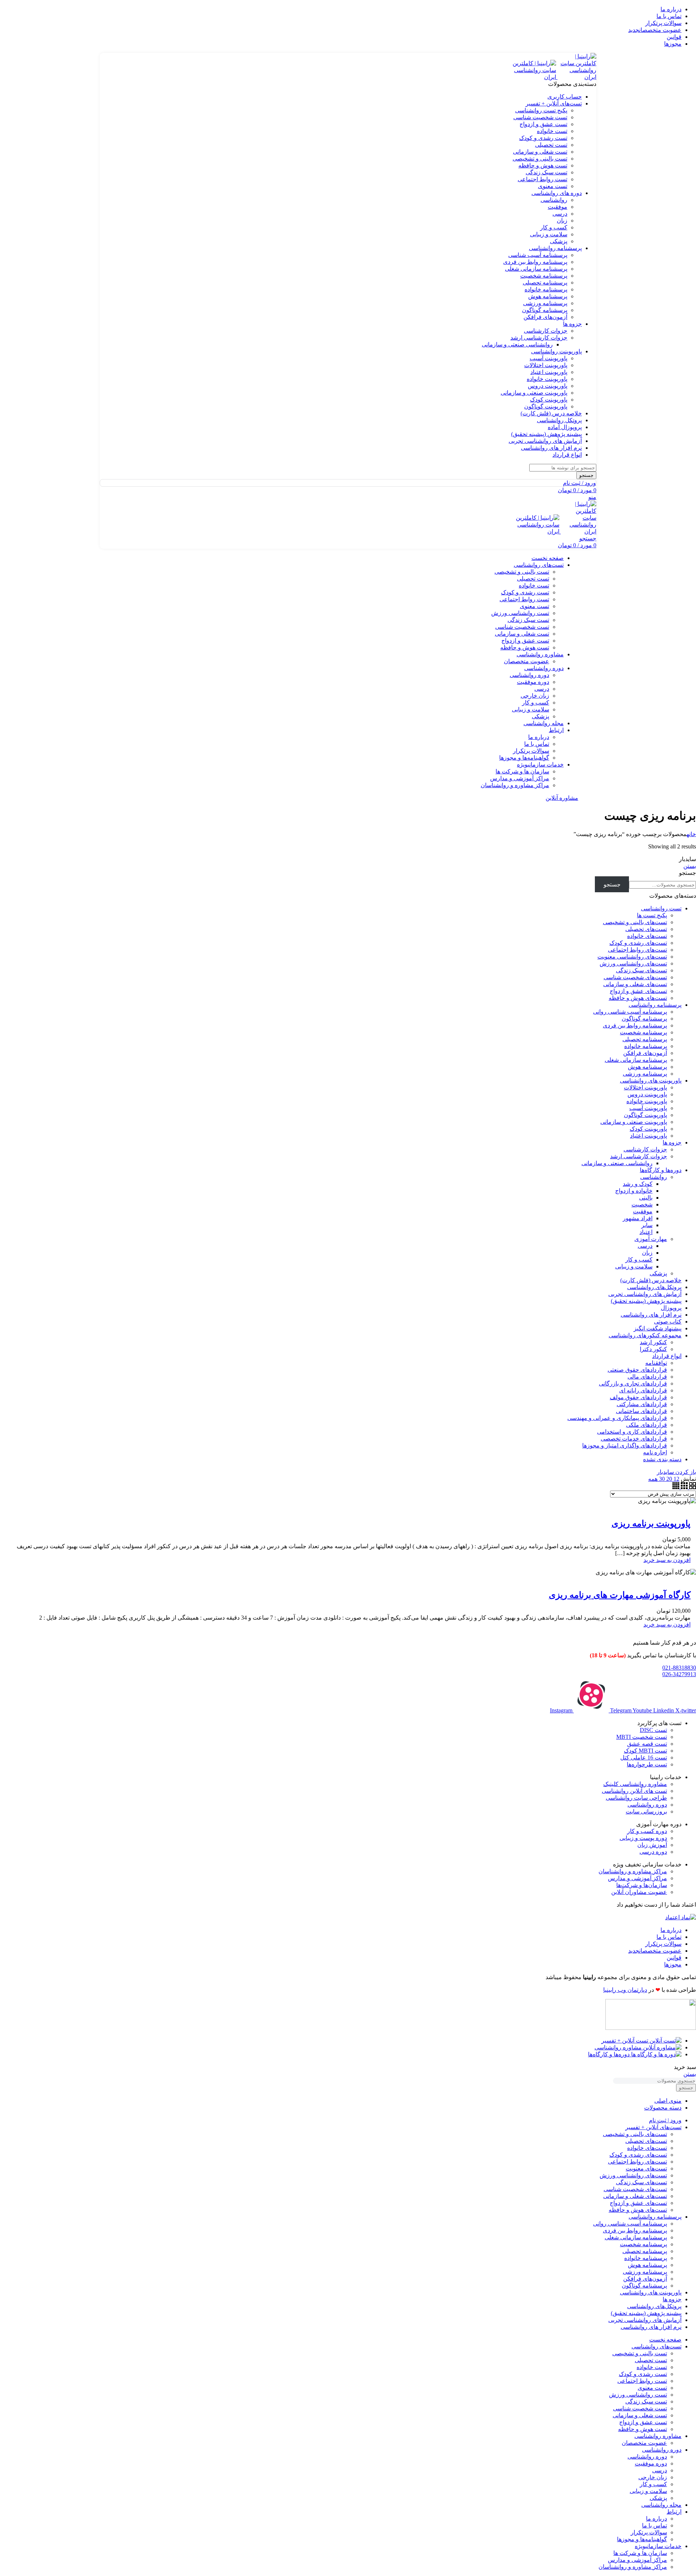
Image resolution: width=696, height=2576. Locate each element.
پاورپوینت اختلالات (546, 365)
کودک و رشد (638, 1184)
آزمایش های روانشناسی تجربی (645, 1294)
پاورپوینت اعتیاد (549, 372)
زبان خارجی (535, 696)
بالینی (646, 1198)
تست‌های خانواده (647, 936)
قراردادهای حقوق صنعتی (637, 1370)
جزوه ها (672, 1142)
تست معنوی (553, 186)
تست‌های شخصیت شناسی (635, 977)
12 (676, 1479)
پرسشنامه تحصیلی (545, 282)
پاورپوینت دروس (548, 386)
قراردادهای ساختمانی (641, 1411)
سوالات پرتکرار (531, 751)
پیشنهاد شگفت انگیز (658, 1328)
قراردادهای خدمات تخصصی (634, 1439)
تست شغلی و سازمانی (540, 152)
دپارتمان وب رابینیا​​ (625, 1990)
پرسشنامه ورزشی (545, 303)
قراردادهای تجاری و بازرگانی (633, 1383)
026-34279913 (679, 1674)
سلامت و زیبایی (549, 234)
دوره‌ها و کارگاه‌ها (661, 1170)
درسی (560, 214)
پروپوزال (671, 1308)
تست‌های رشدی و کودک (638, 943)
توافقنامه (656, 1363)
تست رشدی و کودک (543, 138)
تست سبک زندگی (546, 172)
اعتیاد (646, 1232)
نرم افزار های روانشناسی (651, 1315)
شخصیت (642, 1204)
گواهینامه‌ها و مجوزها (524, 758)
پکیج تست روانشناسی (541, 110)
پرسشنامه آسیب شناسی (538, 255)
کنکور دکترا (653, 1349)
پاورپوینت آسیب (548, 358)
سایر (647, 1225)
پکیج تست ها (652, 915)
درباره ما (539, 737)
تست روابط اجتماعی (542, 179)
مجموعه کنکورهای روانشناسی (645, 1335)
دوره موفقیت (533, 682)
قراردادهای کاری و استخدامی (632, 1432)
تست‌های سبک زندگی (641, 970)
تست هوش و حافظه (543, 165)
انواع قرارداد (667, 1356)
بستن (690, 866)
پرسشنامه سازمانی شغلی (536, 269)
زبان (562, 221)
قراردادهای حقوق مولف (638, 1397)
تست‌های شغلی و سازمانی (635, 984)
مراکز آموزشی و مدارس (520, 778)
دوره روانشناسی (529, 675)
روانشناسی (554, 200)
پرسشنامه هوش (548, 296)
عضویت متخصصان (527, 661)
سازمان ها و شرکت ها (522, 771)
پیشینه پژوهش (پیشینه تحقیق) (646, 1301)
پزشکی (559, 241)
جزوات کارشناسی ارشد (539, 338)
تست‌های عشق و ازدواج (638, 991)
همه (653, 1479)
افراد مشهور (638, 1218)
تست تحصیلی (551, 145)
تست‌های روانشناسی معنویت (632, 957)
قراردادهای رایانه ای (643, 1390)
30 (661, 1479)
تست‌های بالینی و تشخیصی (635, 922)
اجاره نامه (655, 1452)
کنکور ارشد (653, 1342)
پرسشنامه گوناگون (545, 310)
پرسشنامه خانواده (546, 289)
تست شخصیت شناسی (540, 117)
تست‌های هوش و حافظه (638, 998)
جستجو (687, 873)
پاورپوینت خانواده (547, 379)
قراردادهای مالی (647, 1377)
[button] (667, 1560)
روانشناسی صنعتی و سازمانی (517, 344)
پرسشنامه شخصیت (544, 276)
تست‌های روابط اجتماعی (637, 950)
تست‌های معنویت (646, 2168)
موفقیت (558, 207)
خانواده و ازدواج (634, 1191)
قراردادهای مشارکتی (642, 1404)
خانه (691, 834)
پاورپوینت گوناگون (546, 406)
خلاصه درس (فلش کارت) (651, 1280)
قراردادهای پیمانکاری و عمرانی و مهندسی (617, 1418)
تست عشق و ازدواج (543, 124)
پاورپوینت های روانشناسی (651, 1081)
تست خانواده (552, 131)
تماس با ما (537, 744)
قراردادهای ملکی (647, 1425)
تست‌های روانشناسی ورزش (633, 963)
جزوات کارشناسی (546, 331)
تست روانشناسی (661, 908)
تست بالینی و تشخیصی (540, 159)
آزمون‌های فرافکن (545, 317)
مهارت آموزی (651, 1239)
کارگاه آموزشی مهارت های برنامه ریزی (620, 1595)
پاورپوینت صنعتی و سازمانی (534, 393)
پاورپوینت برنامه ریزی (651, 1524)
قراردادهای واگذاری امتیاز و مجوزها (625, 1445)
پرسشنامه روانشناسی (655, 1005)
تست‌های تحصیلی (646, 929)
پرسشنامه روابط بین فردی (535, 262)
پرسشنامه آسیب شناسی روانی (630, 1012)
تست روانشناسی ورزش (520, 613)
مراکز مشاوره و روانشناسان (515, 785)
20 (668, 1479)
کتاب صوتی (668, 1322)
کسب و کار (554, 227)
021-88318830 (679, 1668)
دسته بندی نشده (662, 1459)
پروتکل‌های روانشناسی (654, 1287)
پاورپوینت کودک (549, 400)
